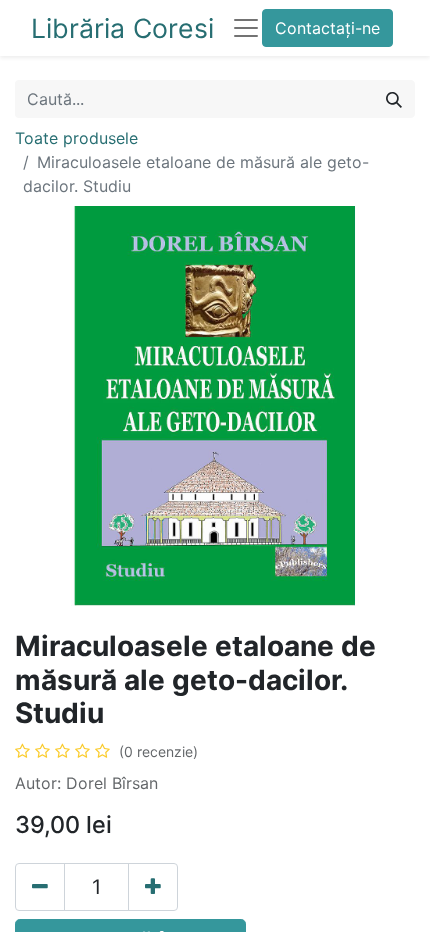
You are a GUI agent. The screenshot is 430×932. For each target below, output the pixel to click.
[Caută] (394, 99)
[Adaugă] (153, 887)
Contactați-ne (327, 28)
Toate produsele (76, 138)
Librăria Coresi (122, 28)
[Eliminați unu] (40, 887)
